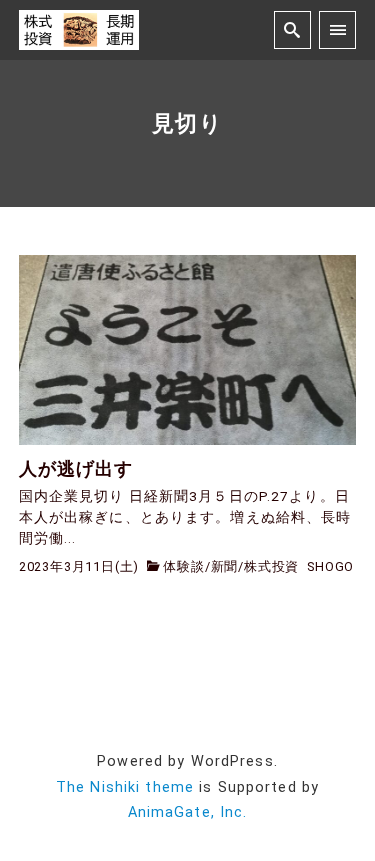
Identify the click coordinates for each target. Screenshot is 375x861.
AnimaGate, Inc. (188, 812)
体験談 (183, 566)
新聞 (225, 566)
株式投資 (271, 566)
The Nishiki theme (125, 787)
